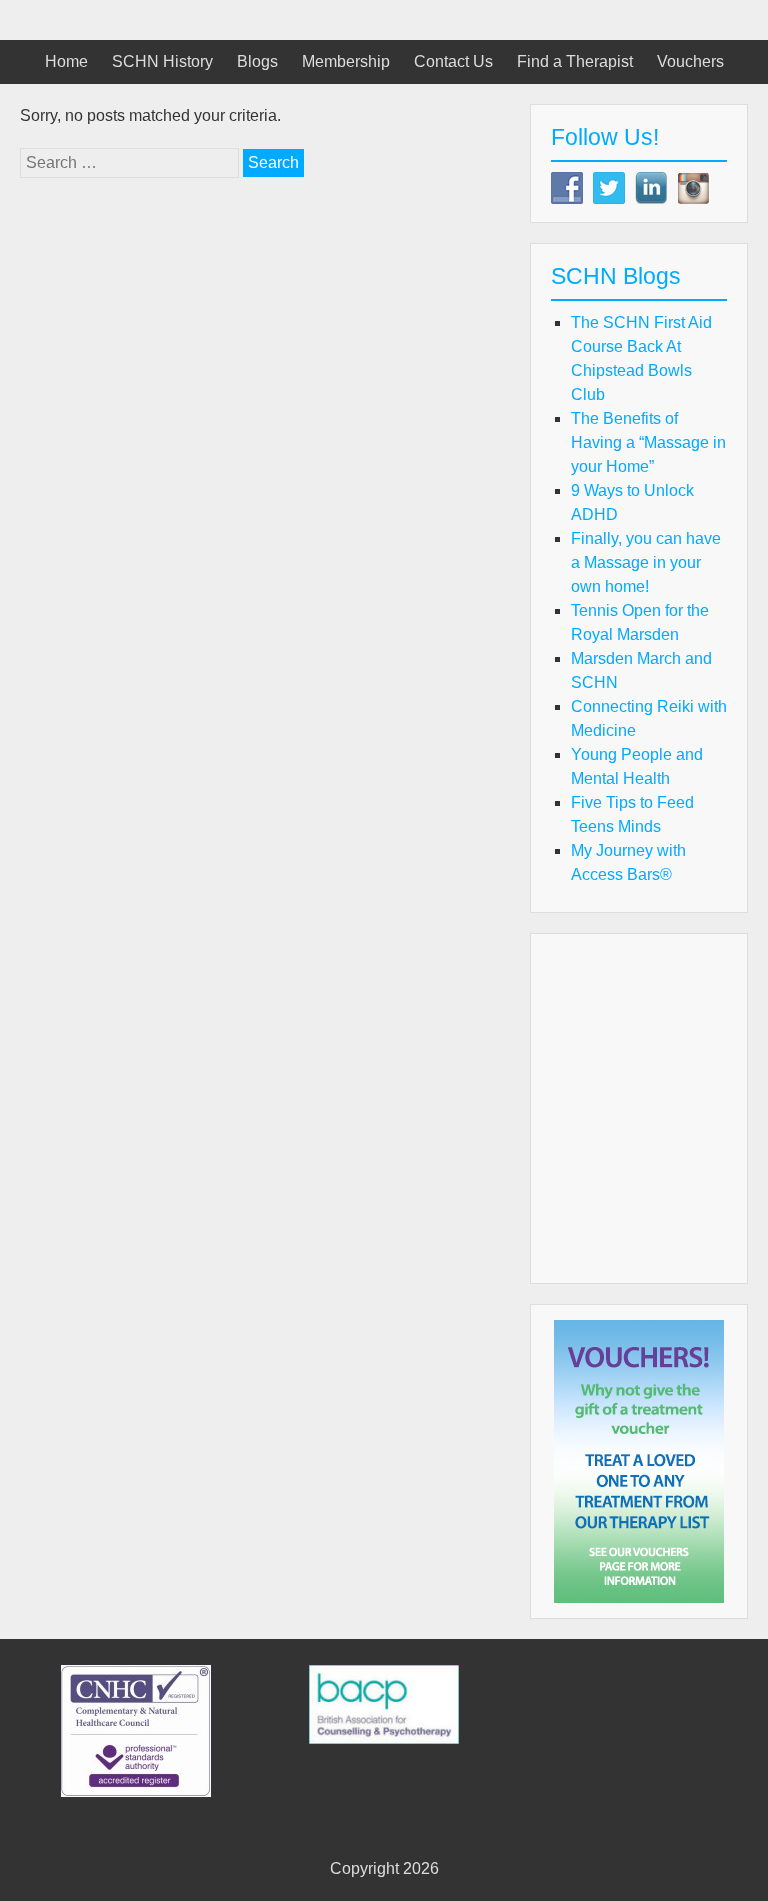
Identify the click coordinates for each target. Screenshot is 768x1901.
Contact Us (453, 61)
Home (66, 61)
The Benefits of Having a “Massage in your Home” (648, 442)
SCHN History (162, 61)
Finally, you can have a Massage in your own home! (646, 562)
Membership (346, 61)
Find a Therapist (575, 61)
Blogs (257, 61)
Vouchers (690, 61)
